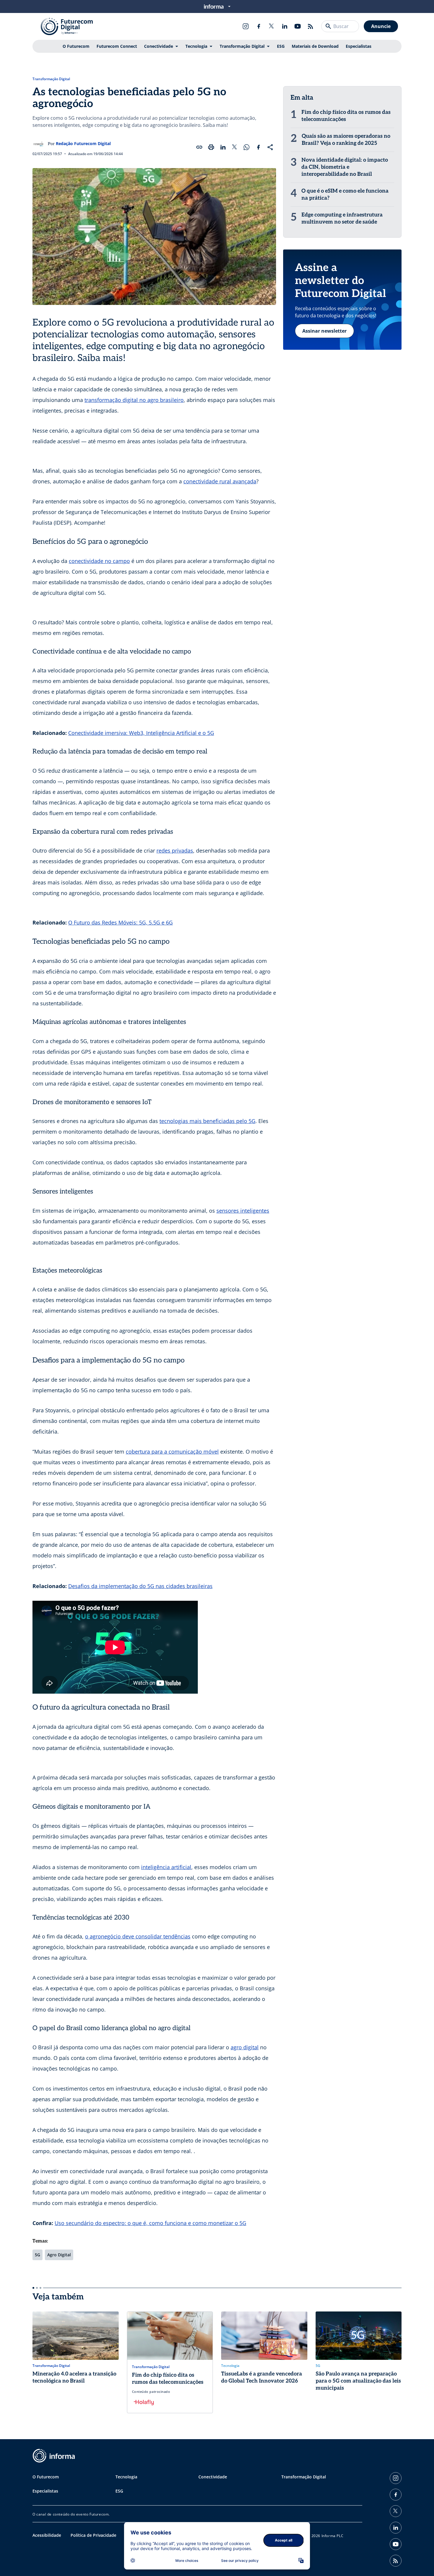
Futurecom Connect (117, 46)
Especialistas (359, 46)
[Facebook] (259, 26)
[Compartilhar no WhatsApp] (247, 147)
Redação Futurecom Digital (83, 143)
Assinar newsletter (324, 331)
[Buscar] (328, 26)
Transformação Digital (242, 46)
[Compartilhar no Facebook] (258, 147)
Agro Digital (59, 2255)
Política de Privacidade (93, 2535)
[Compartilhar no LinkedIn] (223, 147)
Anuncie (381, 26)
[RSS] (311, 26)
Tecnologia (196, 46)
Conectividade (159, 46)
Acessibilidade (47, 2535)
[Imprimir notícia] (211, 147)
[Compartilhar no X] (235, 147)
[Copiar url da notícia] (199, 147)
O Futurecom (76, 46)
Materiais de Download (315, 46)
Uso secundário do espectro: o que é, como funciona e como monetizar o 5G (150, 2223)
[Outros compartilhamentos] (270, 147)
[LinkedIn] (285, 26)
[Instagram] (246, 26)
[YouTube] (298, 26)
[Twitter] (272, 26)
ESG (281, 46)
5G (37, 2255)
